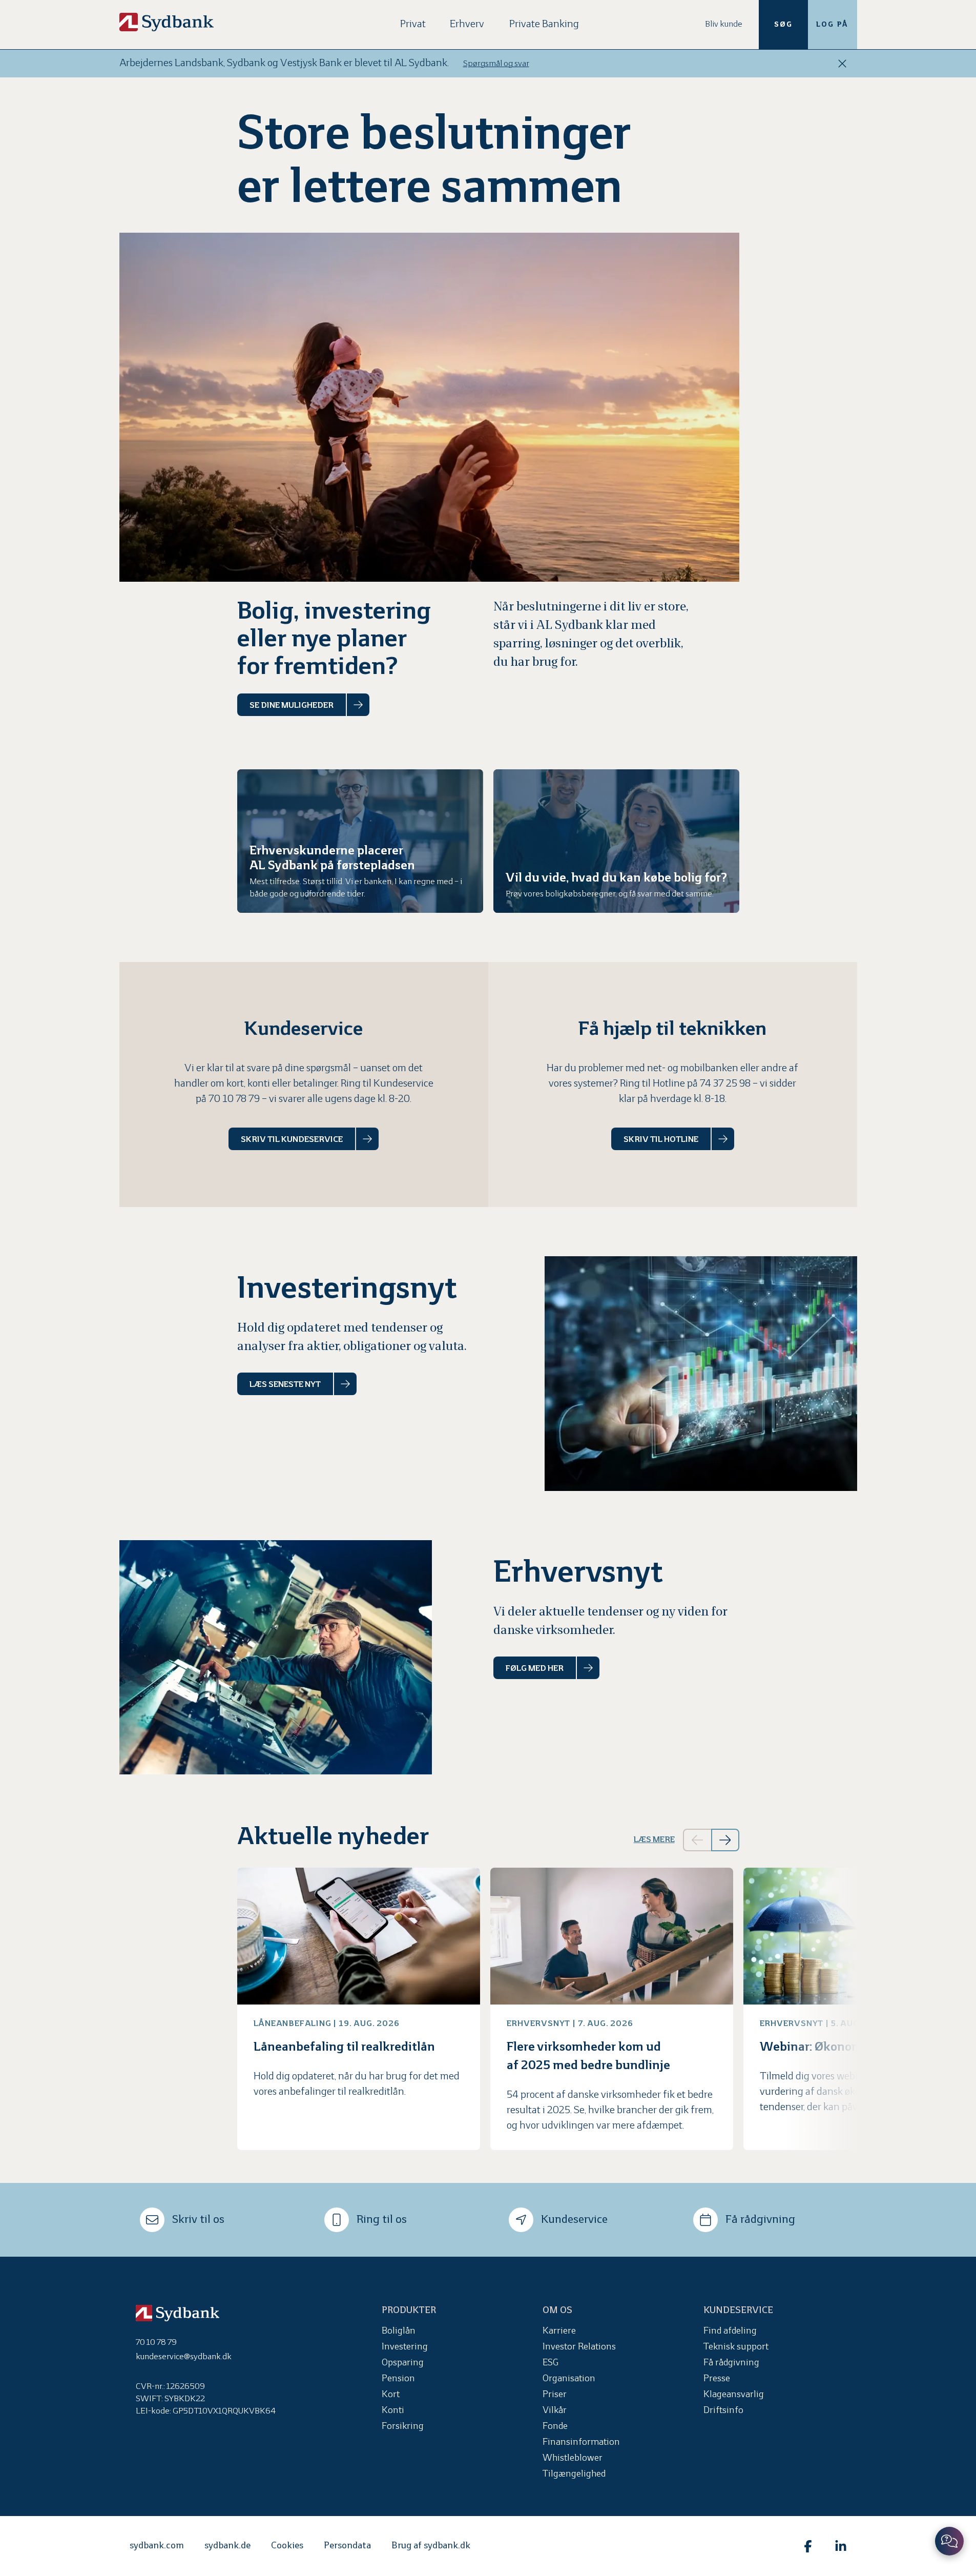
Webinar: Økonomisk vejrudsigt (850, 2047)
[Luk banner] (842, 64)
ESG (551, 2363)
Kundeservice (574, 2220)
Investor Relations (579, 2347)
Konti (393, 2411)
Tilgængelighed (574, 2474)
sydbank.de (227, 2546)
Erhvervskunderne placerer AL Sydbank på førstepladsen (332, 858)
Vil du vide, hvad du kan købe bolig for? (616, 878)
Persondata (347, 2546)
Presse (717, 2379)
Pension (398, 2379)
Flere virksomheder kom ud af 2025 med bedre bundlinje (588, 2057)
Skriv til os (198, 2220)
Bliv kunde (724, 24)
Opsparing (403, 2363)
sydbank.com (157, 2546)
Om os (557, 2311)
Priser (555, 2395)
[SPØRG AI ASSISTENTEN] (949, 2541)
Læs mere (654, 1840)
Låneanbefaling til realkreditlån (344, 2047)
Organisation (569, 2379)
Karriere (559, 2331)
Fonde (555, 2427)
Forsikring (403, 2427)
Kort (391, 2395)
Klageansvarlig (734, 2395)
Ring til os (382, 2220)
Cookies (287, 2546)
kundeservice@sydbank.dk (184, 2357)
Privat (413, 24)
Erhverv (467, 24)
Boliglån (399, 2331)
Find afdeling (730, 2331)
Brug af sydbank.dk (431, 2546)
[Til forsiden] (167, 22)
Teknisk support (736, 2347)
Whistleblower (573, 2458)
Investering (405, 2347)
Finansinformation (581, 2442)
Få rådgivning (760, 2220)
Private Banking (544, 24)
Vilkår (555, 2411)
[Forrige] (697, 1840)
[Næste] (725, 1840)
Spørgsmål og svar (496, 64)
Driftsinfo (723, 2411)
